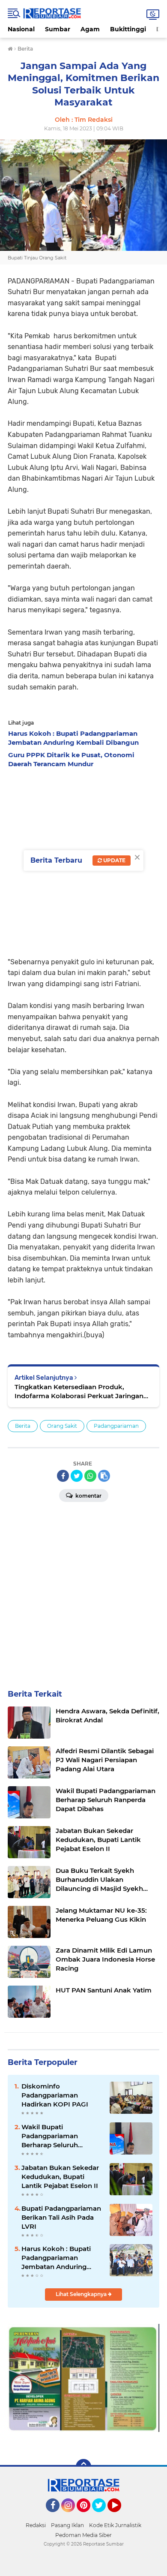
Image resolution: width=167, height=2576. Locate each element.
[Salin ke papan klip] (104, 1476)
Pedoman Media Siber (83, 2535)
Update (114, 860)
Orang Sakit (62, 1426)
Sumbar (58, 29)
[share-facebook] (63, 1476)
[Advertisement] (83, 1592)
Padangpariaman (116, 1426)
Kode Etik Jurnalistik (115, 2525)
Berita (23, 1426)
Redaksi (36, 2525)
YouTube (120, 2516)
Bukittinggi (128, 29)
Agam (90, 29)
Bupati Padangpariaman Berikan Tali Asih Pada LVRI (61, 2217)
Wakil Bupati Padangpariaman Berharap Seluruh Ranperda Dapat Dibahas (62, 2136)
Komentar (88, 1496)
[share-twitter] (77, 1476)
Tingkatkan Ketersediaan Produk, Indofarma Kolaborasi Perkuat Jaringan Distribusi (79, 1392)
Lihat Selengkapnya (82, 2294)
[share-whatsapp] (90, 1476)
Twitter (103, 2516)
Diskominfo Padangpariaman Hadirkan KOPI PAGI (55, 2095)
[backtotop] (83, 2467)
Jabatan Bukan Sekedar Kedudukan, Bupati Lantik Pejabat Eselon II (60, 2177)
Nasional (21, 29)
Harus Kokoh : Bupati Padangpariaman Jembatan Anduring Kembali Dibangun (56, 2258)
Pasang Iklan (67, 2525)
